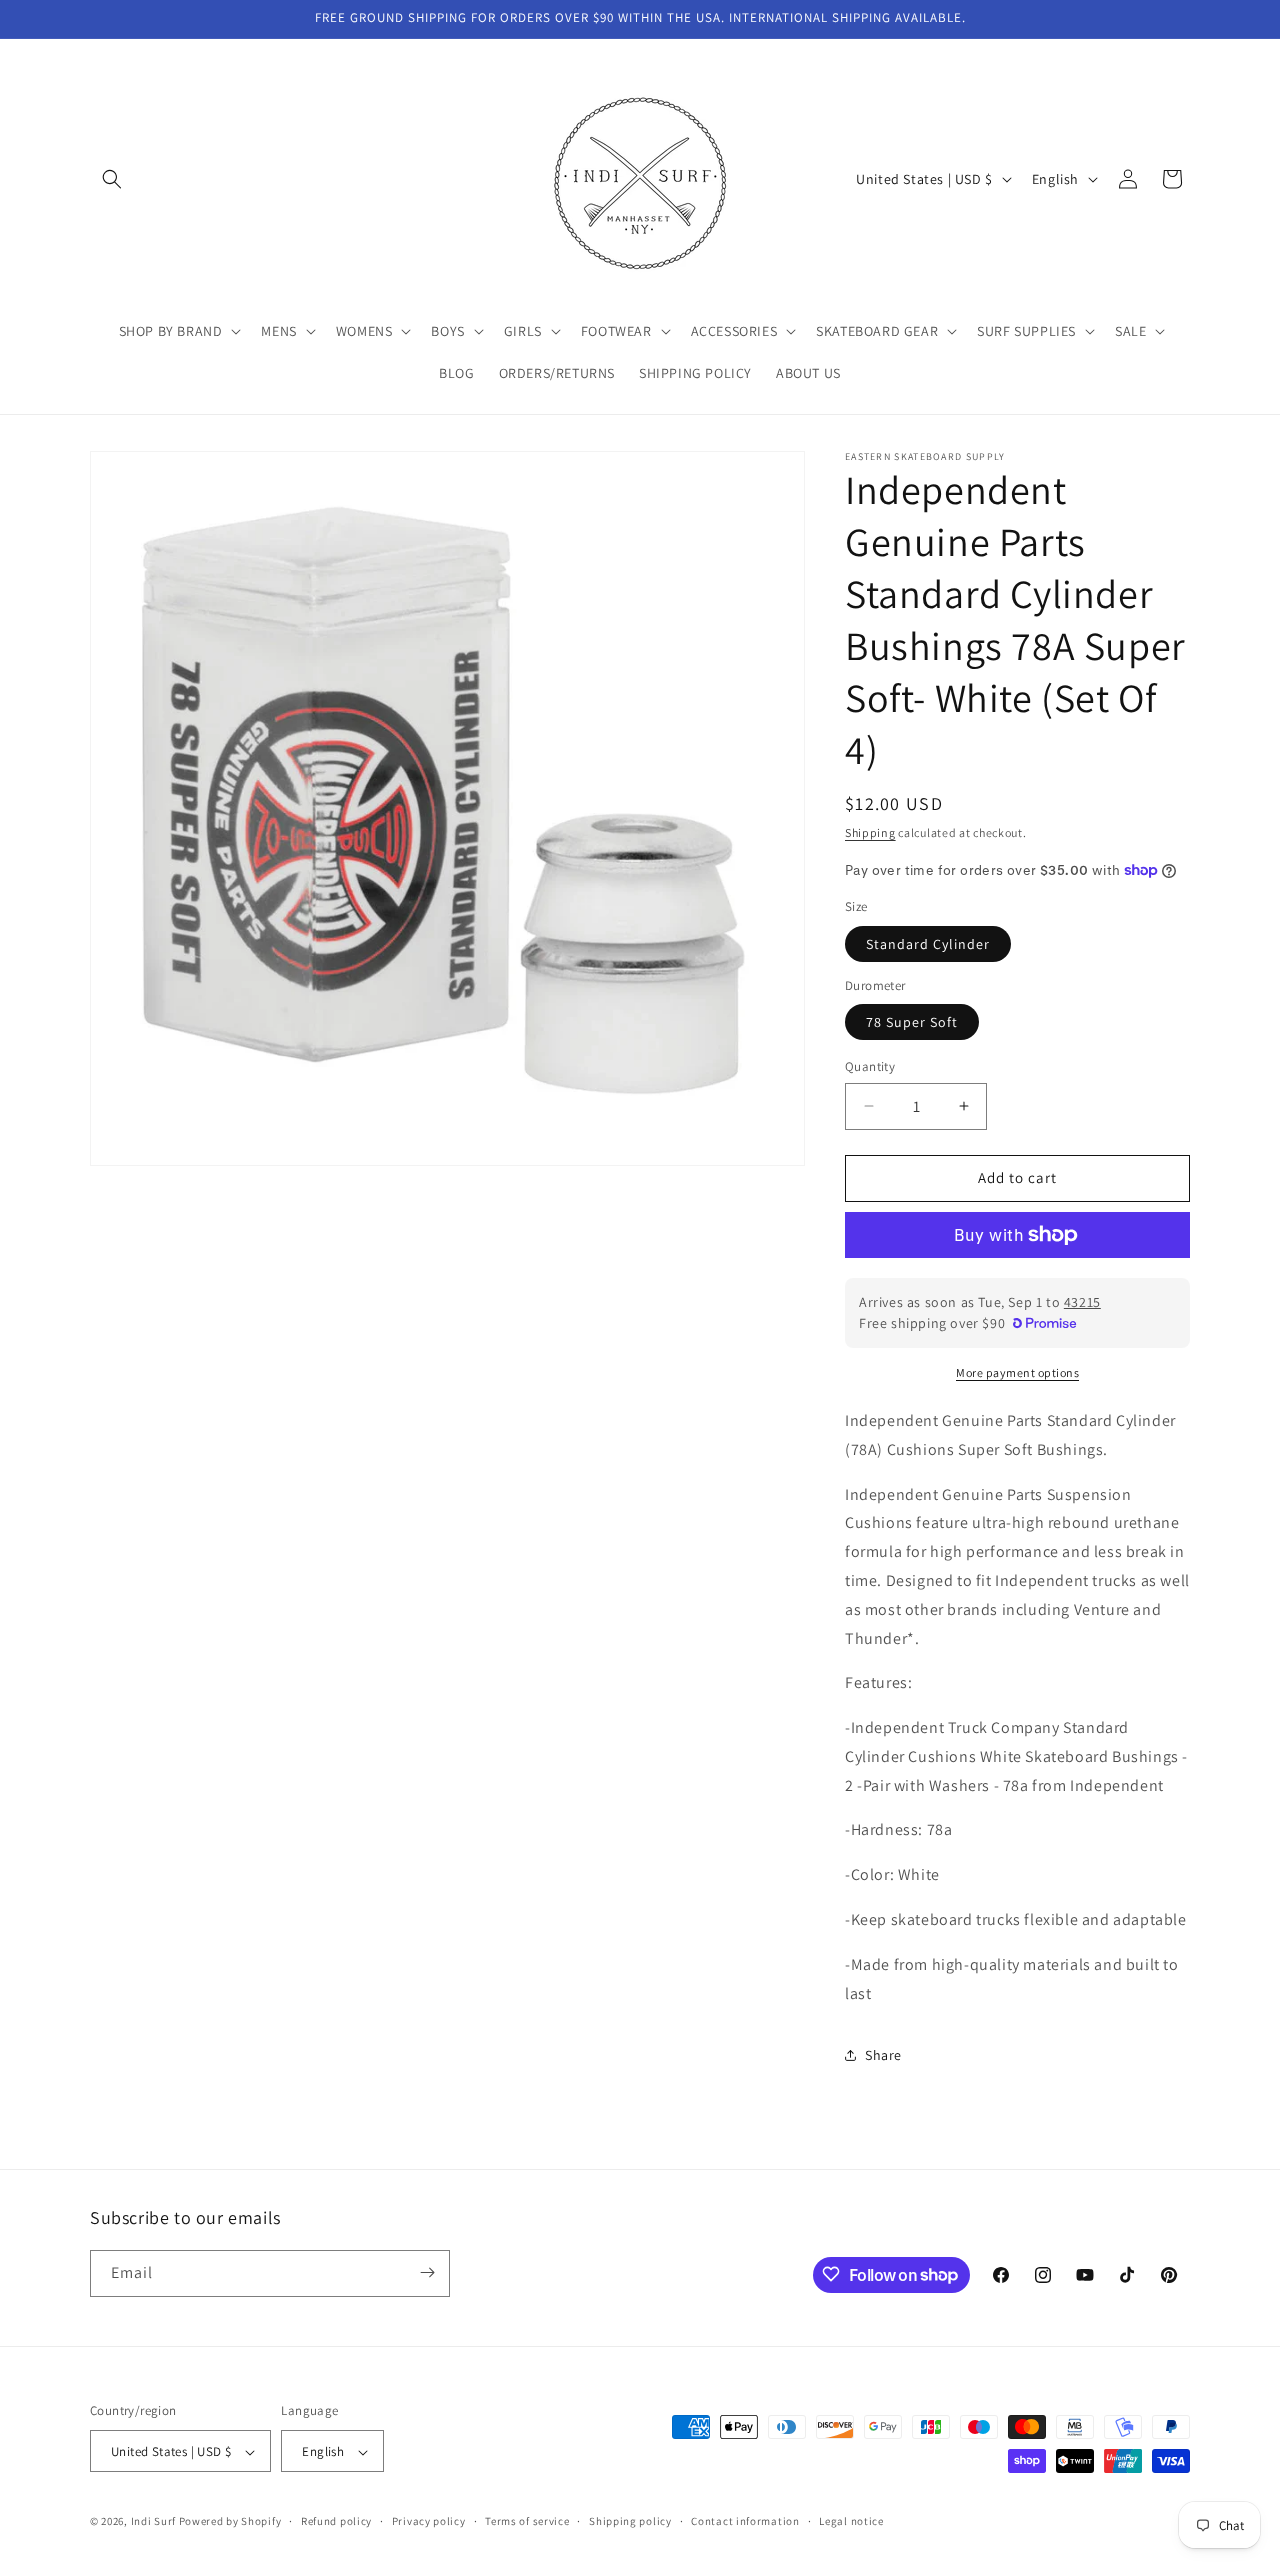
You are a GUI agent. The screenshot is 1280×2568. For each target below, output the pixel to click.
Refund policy (336, 2521)
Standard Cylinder (928, 944)
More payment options (1017, 1372)
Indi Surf (153, 2522)
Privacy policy (429, 2521)
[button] (112, 179)
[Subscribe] (427, 2272)
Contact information (745, 2521)
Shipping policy (630, 2521)
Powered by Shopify (230, 2522)
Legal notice (851, 2521)
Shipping (870, 832)
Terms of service (527, 2521)
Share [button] (883, 2055)
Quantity (870, 1066)
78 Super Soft (912, 1022)
